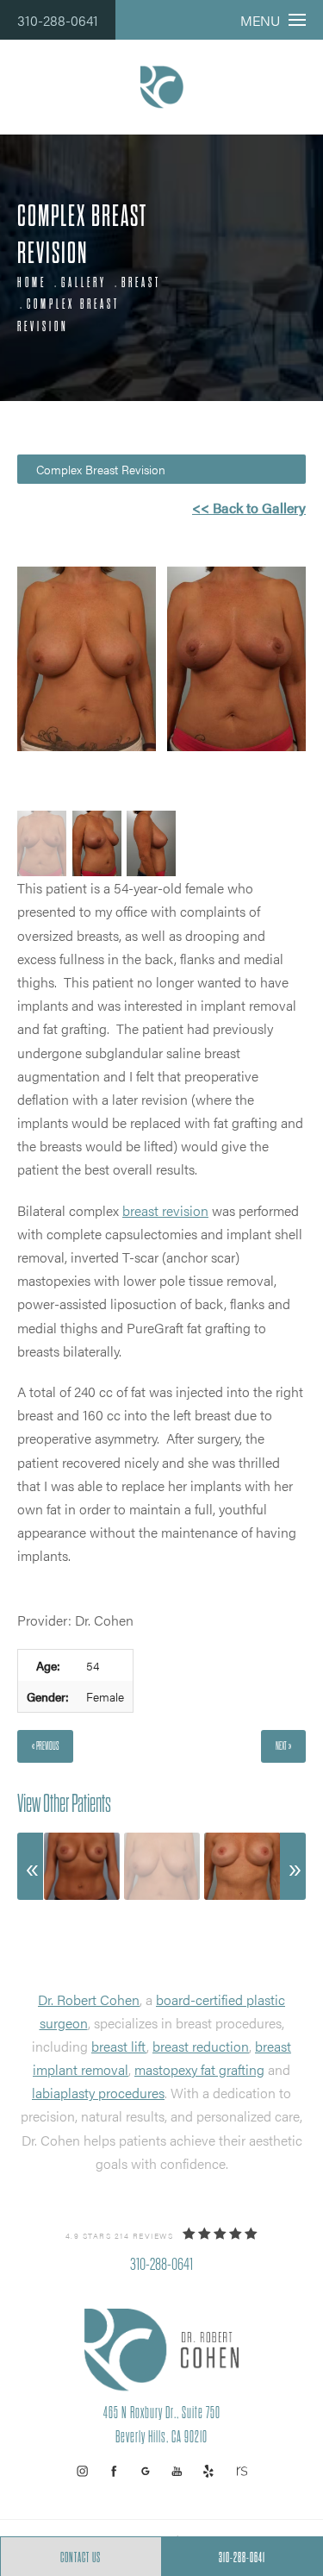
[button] (82, 2471)
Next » (283, 1746)
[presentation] (30, 1866)
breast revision (165, 1210)
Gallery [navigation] (84, 283)
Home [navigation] (32, 283)
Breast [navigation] (141, 283)
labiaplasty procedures (98, 2093)
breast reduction (201, 2046)
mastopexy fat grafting (199, 2069)
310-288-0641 (58, 20)
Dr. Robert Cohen (89, 1999)
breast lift (119, 2046)
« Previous (45, 1746)
